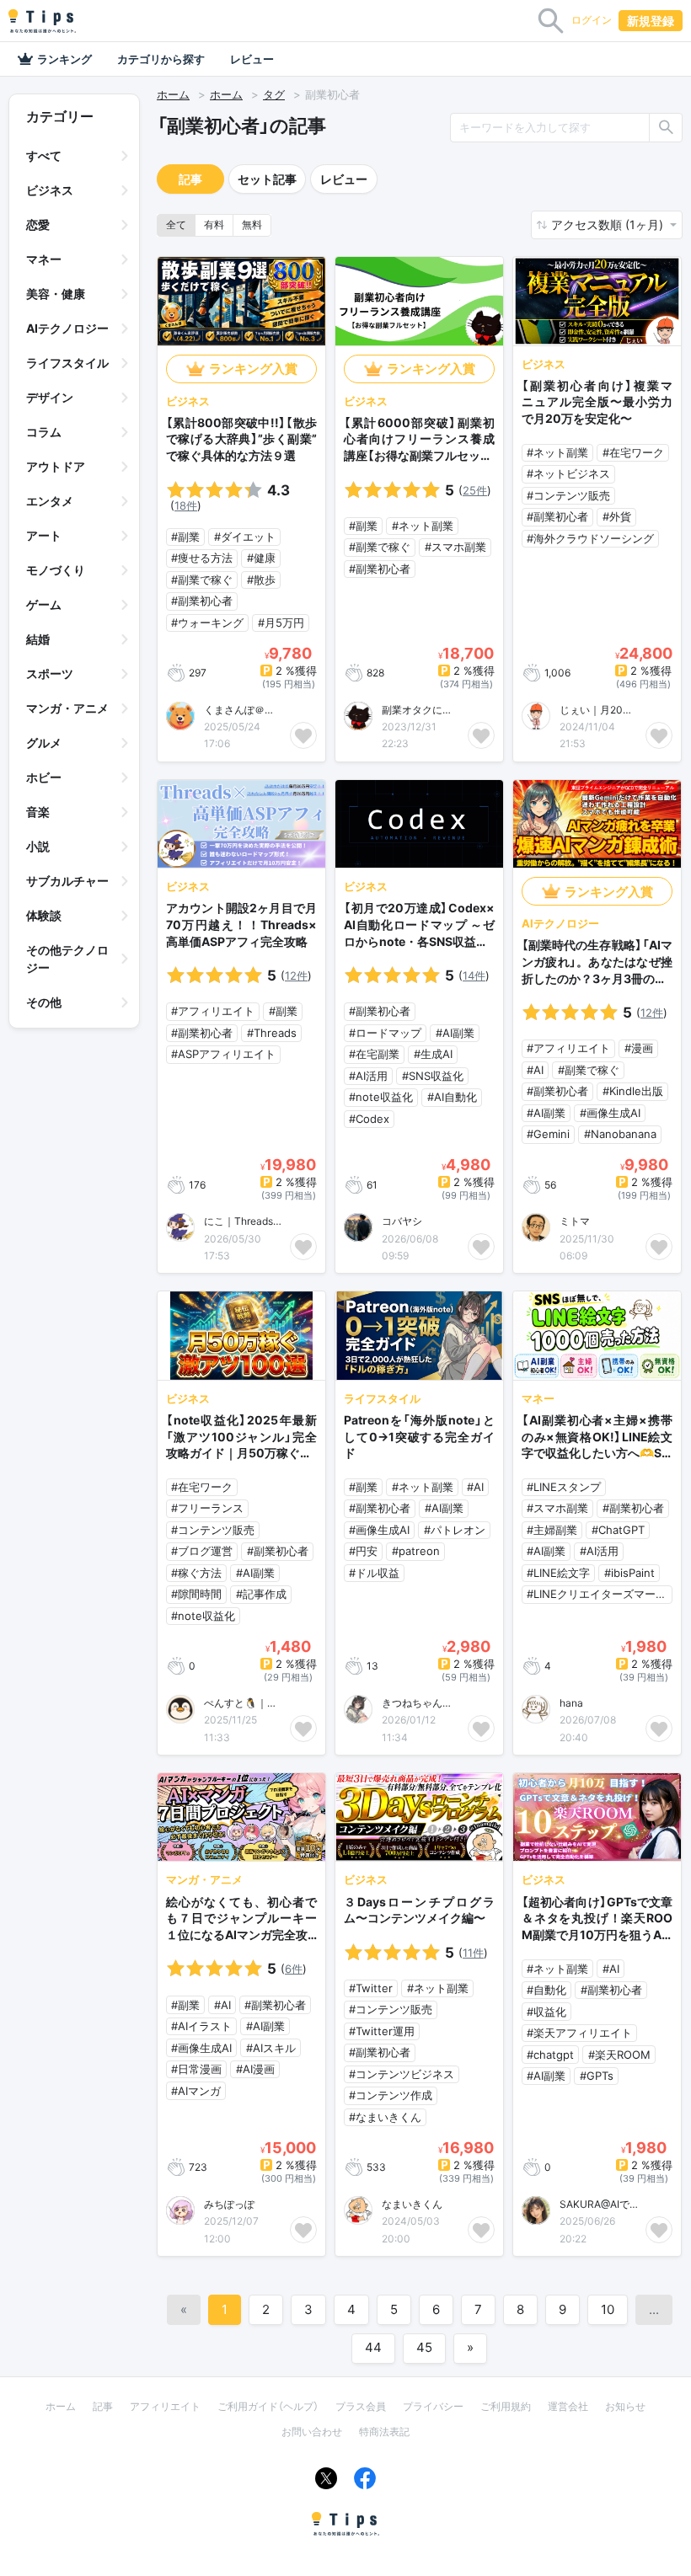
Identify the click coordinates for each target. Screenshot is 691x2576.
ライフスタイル (67, 363)
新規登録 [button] (651, 21)
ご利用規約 (506, 2406)
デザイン (50, 397)
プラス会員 (361, 2406)
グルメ (44, 743)
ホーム (173, 94)
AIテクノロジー (67, 328)
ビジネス (50, 190)
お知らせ (625, 2406)
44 (373, 2347)
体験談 (44, 915)
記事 (190, 179)
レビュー (252, 59)
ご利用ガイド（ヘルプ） (268, 2406)
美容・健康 (56, 294)
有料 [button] (214, 224)
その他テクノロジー (67, 959)
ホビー (44, 777)
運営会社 (568, 2406)
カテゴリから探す (161, 59)
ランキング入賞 (253, 369)
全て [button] (176, 224)
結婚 (38, 639)
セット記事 (267, 179)
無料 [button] (252, 224)
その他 (44, 1002)
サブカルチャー (67, 881)
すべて (44, 155)
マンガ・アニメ (67, 708)
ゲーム (44, 604)
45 (424, 2347)
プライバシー (433, 2406)
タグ (274, 94)
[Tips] (42, 21)
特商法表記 (384, 2432)
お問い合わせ (312, 2432)
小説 (38, 846)
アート (44, 535)
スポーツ (50, 673)
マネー (44, 259)
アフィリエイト (165, 2406)
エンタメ (50, 501)
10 (608, 2309)
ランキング (64, 59)
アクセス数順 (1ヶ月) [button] (609, 224)
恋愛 (38, 224)
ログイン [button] (592, 20)
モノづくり (56, 570)
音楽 (38, 812)
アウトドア (56, 466)
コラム (44, 432)
